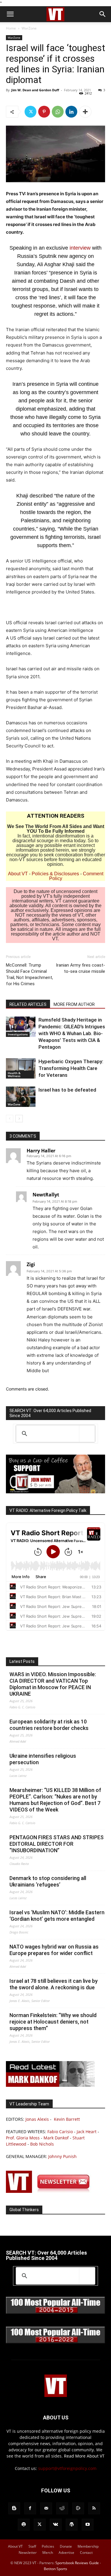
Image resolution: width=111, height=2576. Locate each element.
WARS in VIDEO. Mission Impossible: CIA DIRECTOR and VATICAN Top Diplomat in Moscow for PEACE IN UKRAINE (53, 1684)
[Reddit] (62, 2508)
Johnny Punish (62, 2156)
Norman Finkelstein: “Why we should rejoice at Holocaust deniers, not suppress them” (53, 2022)
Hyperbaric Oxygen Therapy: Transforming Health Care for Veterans (71, 1068)
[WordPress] (72, 2525)
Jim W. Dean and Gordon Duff (35, 90)
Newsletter (28, 2553)
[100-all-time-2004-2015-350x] (55, 2312)
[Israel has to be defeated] (21, 1097)
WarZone (29, 28)
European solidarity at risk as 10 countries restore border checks (49, 1725)
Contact (86, 2553)
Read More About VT (84, 2456)
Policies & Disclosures (55, 874)
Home (11, 28)
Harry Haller (41, 1151)
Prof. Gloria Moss (23, 2138)
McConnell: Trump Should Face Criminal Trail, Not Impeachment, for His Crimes (29, 974)
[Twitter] (30, 112)
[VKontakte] (56, 2525)
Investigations (18, 1034)
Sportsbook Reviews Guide (77, 2563)
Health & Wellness (14, 1074)
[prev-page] (10, 1119)
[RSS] (94, 2508)
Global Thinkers (24, 2210)
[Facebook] (30, 2508)
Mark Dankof (56, 2138)
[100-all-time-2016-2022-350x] (55, 2342)
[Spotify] (24, 2525)
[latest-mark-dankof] (50, 2085)
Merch (48, 2553)
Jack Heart (87, 2132)
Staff (32, 2546)
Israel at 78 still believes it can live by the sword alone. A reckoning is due (54, 1984)
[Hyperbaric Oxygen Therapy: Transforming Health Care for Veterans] (21, 1068)
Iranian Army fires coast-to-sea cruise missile (81, 968)
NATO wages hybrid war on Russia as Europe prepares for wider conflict (54, 1950)
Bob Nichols (42, 2144)
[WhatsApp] (58, 112)
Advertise (66, 2553)
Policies (48, 2546)
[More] (85, 112)
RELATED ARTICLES (28, 1004)
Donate (66, 2546)
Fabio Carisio (60, 2132)
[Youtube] (88, 2525)
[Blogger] (14, 2508)
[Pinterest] (44, 112)
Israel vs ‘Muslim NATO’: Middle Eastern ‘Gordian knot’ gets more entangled (57, 1916)
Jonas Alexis (37, 2119)
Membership (88, 2546)
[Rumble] (78, 2508)
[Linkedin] (71, 112)
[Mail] (46, 2508)
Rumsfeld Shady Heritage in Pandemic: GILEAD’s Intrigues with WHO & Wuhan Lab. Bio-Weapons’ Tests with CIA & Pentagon (72, 1033)
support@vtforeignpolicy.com (67, 2468)
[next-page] (19, 1119)
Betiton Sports (55, 2569)
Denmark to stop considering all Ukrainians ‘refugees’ (48, 1881)
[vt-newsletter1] (50, 2191)
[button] (10, 14)
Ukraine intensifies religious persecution (43, 1759)
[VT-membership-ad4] (55, 1492)
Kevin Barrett (67, 2119)
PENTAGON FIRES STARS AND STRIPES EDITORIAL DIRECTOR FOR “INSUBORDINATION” (57, 1844)
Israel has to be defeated (67, 1090)
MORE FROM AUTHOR (74, 1004)
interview (81, 248)
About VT (18, 874)
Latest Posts (22, 1661)
